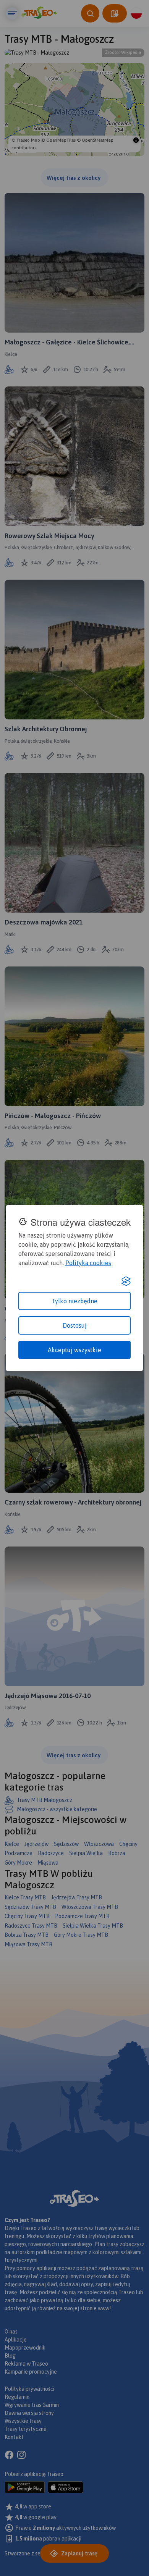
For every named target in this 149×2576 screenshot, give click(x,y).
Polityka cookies (88, 1263)
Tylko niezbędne (74, 1301)
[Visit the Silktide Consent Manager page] (126, 1281)
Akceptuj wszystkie (74, 1350)
